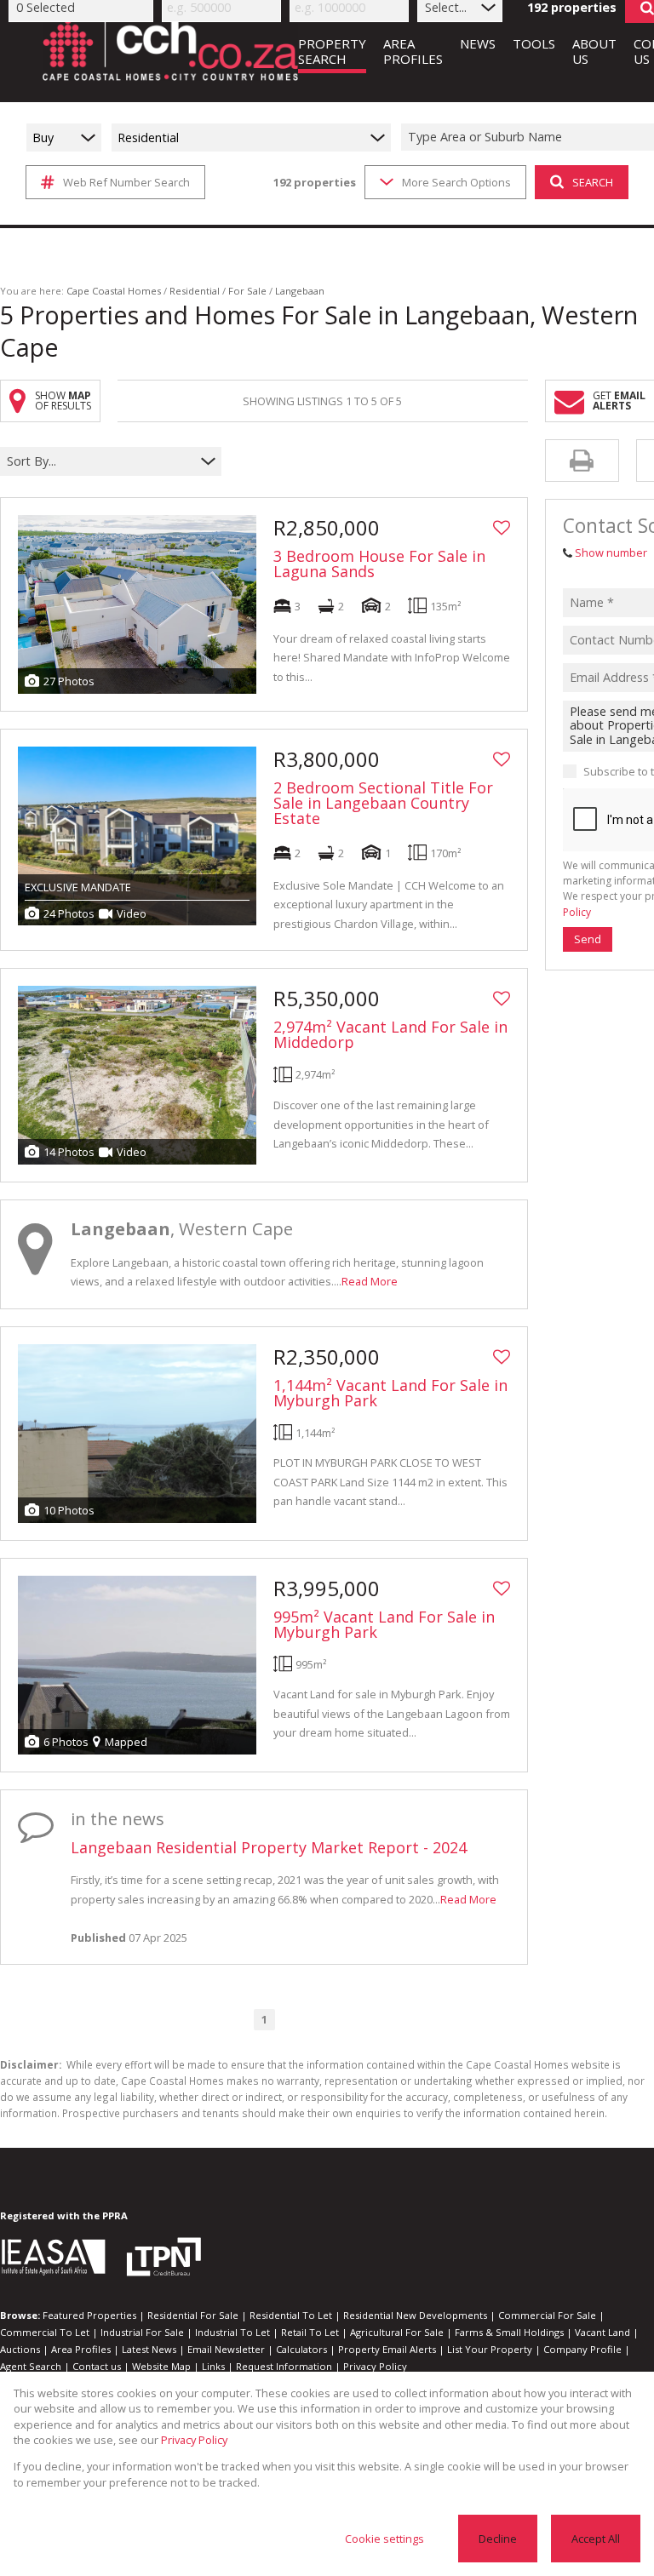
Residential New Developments (415, 2315)
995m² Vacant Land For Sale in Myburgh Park (384, 1624)
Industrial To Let (232, 2332)
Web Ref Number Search (126, 182)
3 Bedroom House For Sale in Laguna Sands (379, 564)
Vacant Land (602, 2332)
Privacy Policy (375, 2366)
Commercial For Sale (547, 2315)
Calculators (301, 2349)
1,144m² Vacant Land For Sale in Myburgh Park (390, 1393)
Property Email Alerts (387, 2349)
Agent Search (31, 2366)
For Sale (247, 291)
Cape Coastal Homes (114, 291)
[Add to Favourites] (502, 528)
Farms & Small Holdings (509, 2332)
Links (213, 2366)
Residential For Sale (193, 2315)
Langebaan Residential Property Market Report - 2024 (269, 1847)
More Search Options (456, 182)
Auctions (20, 2349)
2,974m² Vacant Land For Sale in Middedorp (390, 1034)
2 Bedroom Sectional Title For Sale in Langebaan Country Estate (383, 803)
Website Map (161, 2366)
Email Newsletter (226, 2349)
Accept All (596, 2539)
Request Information (284, 2366)
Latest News (149, 2349)
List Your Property (490, 2349)
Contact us (97, 2366)
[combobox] (100, 462)
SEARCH (593, 182)
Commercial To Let (45, 2332)
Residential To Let (291, 2315)
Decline (498, 2539)
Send (588, 939)
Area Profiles (81, 2349)
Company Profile (582, 2349)
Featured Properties (89, 2315)
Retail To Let (310, 2332)
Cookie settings (384, 2539)
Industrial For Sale (142, 2332)
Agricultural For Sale (397, 2332)
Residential (195, 291)
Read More (370, 1281)
